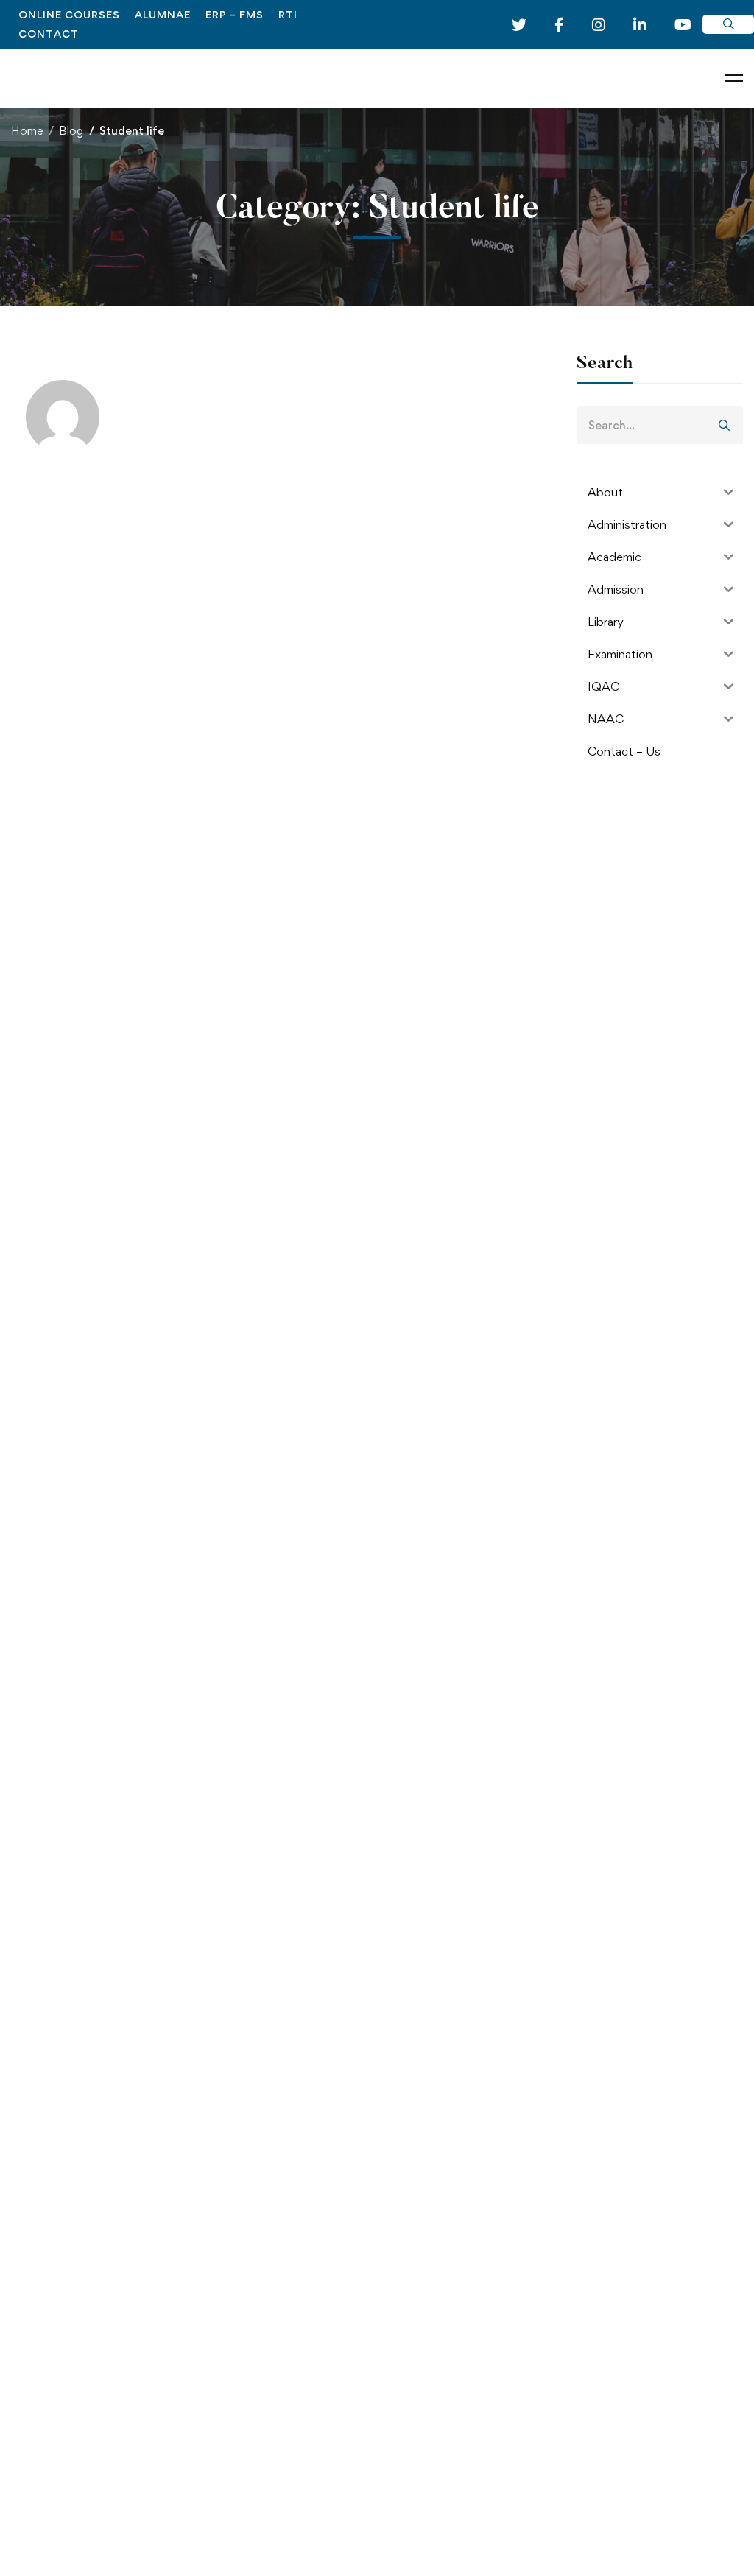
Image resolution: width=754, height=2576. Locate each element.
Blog (71, 131)
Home (27, 131)
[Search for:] (660, 425)
